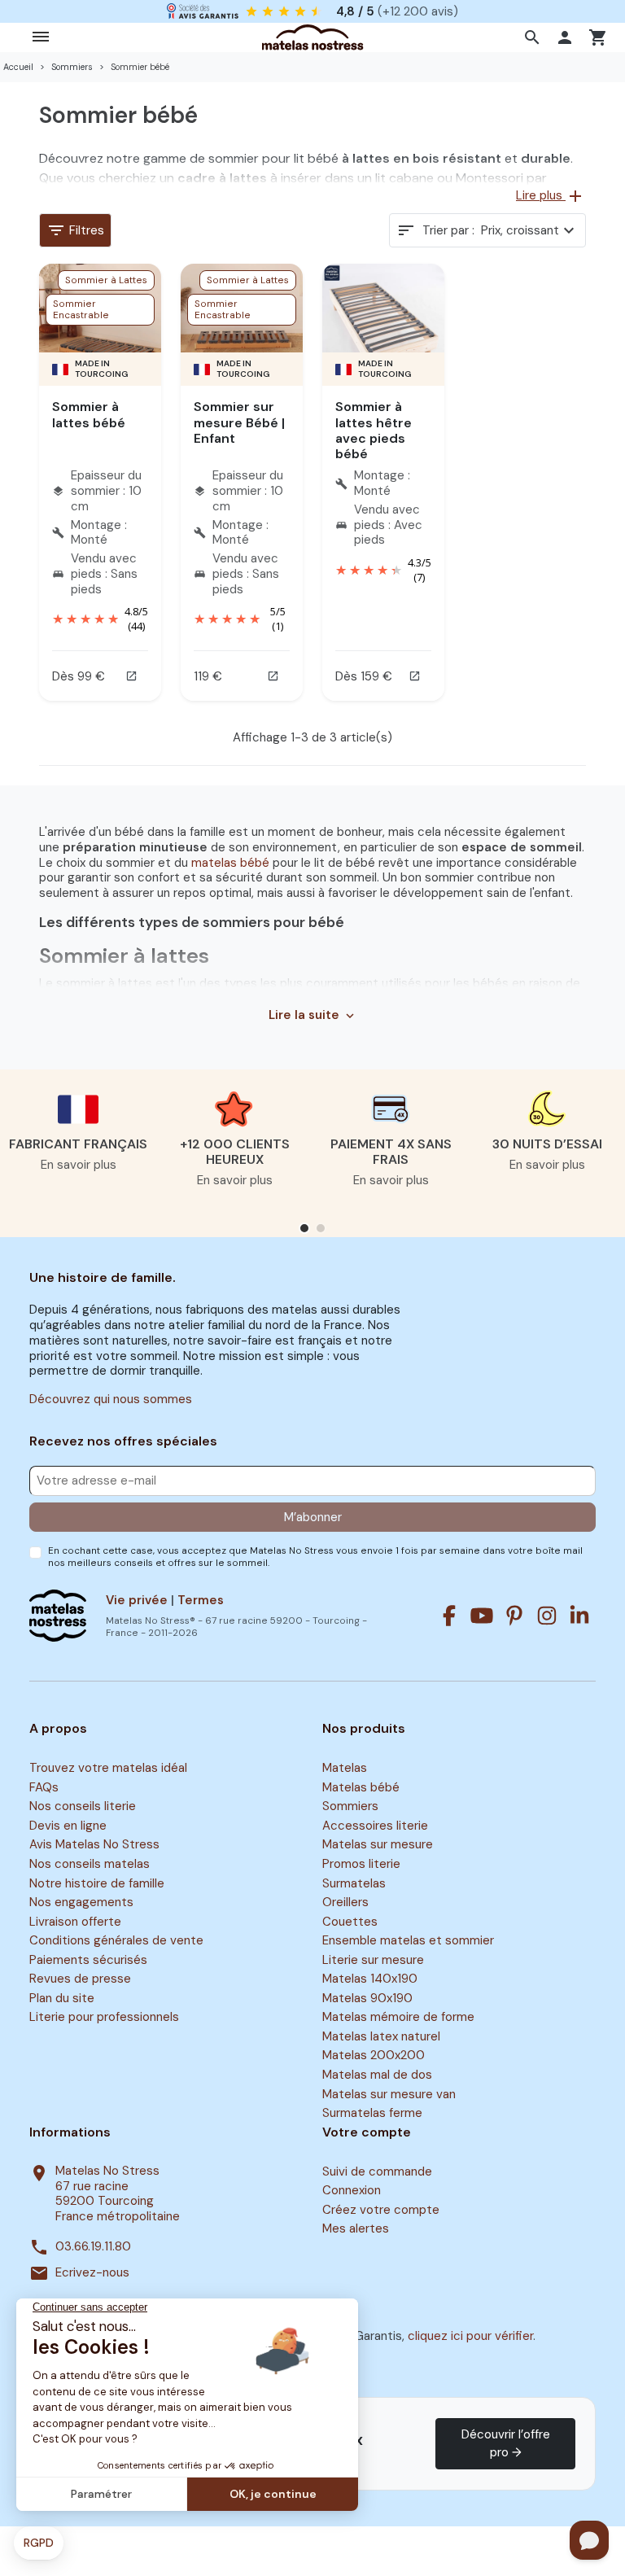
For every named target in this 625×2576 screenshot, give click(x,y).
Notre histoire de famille (97, 1883)
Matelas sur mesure (378, 1845)
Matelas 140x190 (370, 1979)
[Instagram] (547, 1616)
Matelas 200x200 (374, 2056)
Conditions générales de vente (116, 1940)
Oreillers (345, 1902)
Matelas (345, 1768)
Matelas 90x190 (367, 1998)
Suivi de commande (377, 2171)
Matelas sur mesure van (389, 2094)
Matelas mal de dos (377, 2075)
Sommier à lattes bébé (89, 414)
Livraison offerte (75, 1922)
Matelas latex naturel (381, 2036)
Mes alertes (356, 2228)
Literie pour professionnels (104, 2018)
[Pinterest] (514, 1616)
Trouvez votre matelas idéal (108, 1768)
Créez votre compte (381, 2210)
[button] (534, 37)
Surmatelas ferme (372, 2113)
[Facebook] (449, 1616)
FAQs (44, 1787)
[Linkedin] (579, 1616)
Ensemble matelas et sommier (408, 1940)
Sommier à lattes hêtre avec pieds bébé (374, 430)
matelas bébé (230, 863)
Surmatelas (354, 1883)
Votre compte (367, 2132)
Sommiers (350, 1807)
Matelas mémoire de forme (398, 2018)
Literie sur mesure (373, 1960)
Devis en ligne (68, 1826)
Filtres (75, 230)
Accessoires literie (375, 1826)
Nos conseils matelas (90, 1864)
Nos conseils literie (83, 1807)
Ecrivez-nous (92, 2273)
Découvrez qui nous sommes (111, 1399)
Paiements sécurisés (88, 1960)
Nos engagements (81, 1902)
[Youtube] (482, 1616)
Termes (201, 1600)
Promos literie (361, 1864)
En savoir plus (79, 1165)
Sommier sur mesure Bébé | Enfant (239, 422)
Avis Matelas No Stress (94, 1845)
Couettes (350, 1922)
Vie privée (137, 1600)
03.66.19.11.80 (93, 2247)
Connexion (352, 2190)
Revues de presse (80, 1979)
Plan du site (62, 1998)
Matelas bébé (361, 1787)
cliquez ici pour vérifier (470, 2336)
